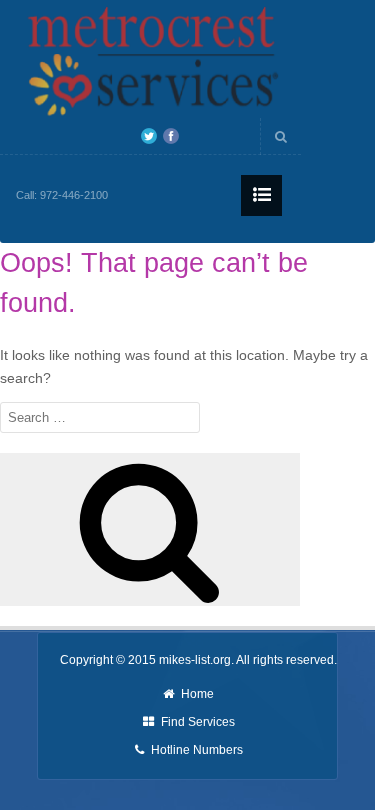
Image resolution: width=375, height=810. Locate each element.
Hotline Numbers (197, 750)
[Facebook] (171, 136)
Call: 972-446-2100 (62, 195)
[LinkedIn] (215, 136)
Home (197, 694)
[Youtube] (193, 136)
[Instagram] (237, 136)
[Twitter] (149, 136)
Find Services (198, 722)
